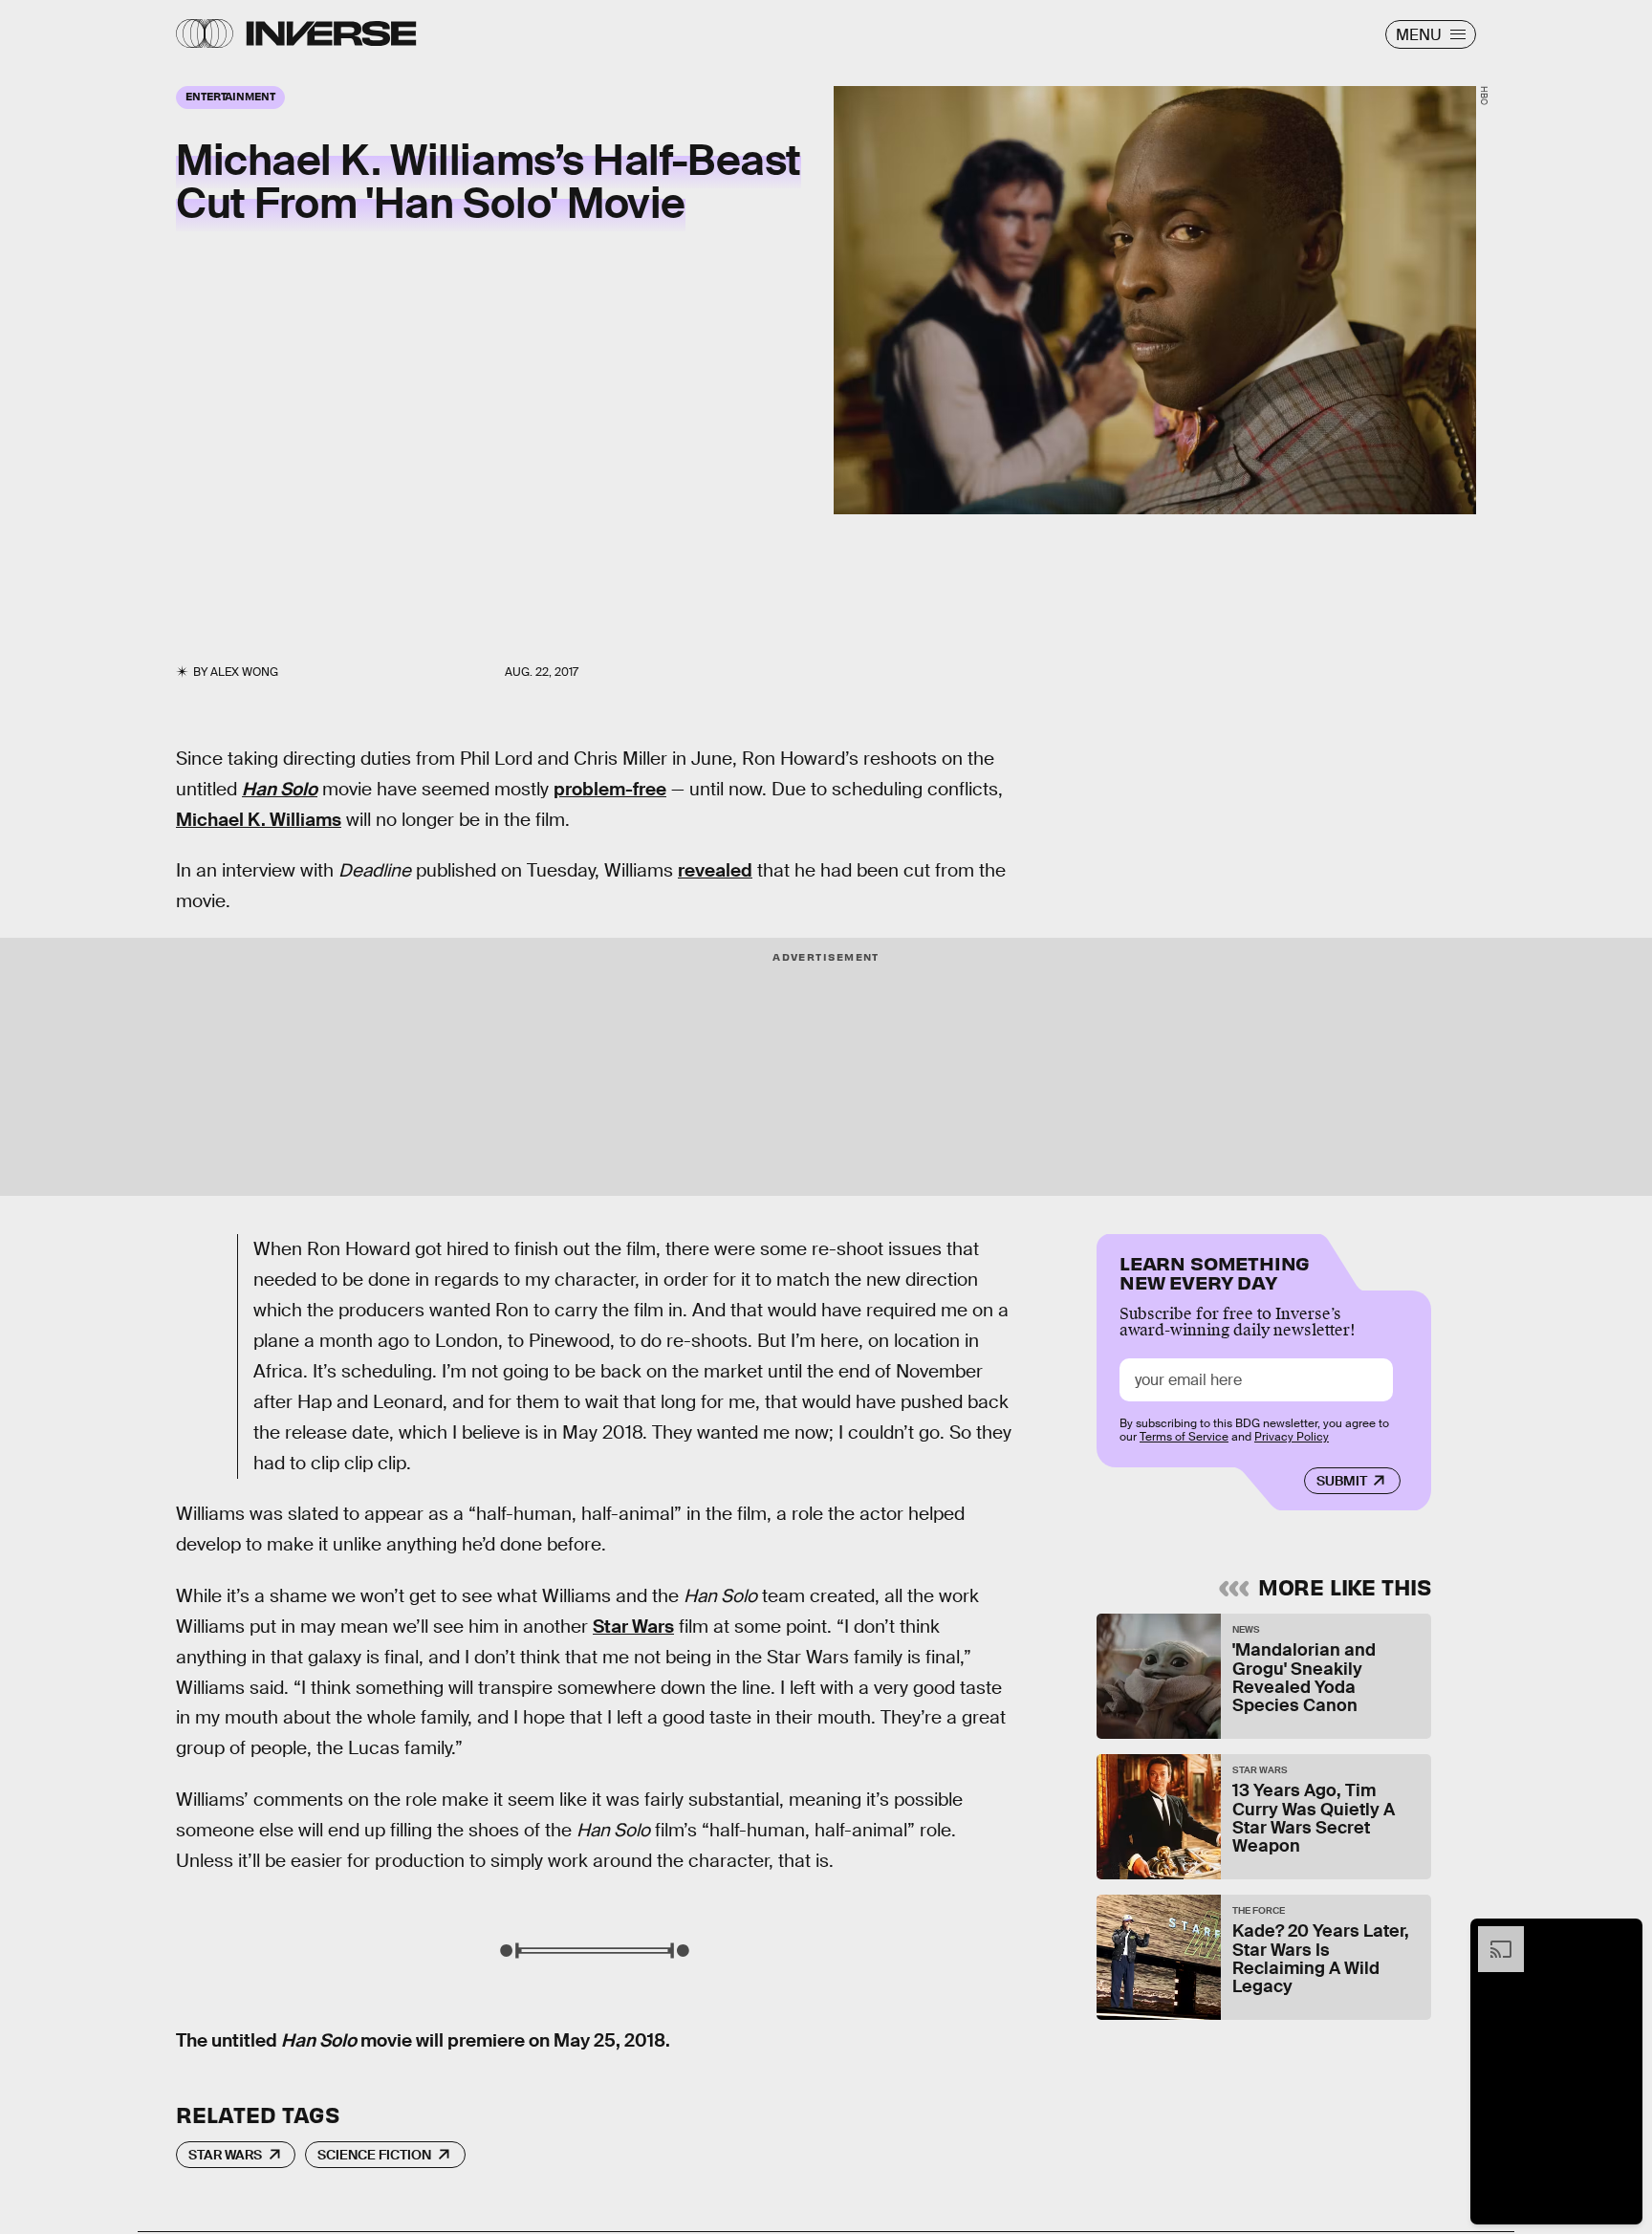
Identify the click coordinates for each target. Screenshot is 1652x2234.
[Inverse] (331, 33)
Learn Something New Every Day (1215, 1271)
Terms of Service (1184, 1437)
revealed (715, 870)
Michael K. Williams (259, 820)
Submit (1342, 1481)
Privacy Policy (1292, 1437)
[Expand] (1491, 1936)
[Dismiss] (1621, 1936)
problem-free (610, 789)
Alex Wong (244, 672)
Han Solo (280, 789)
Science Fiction (374, 2155)
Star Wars (633, 1627)
